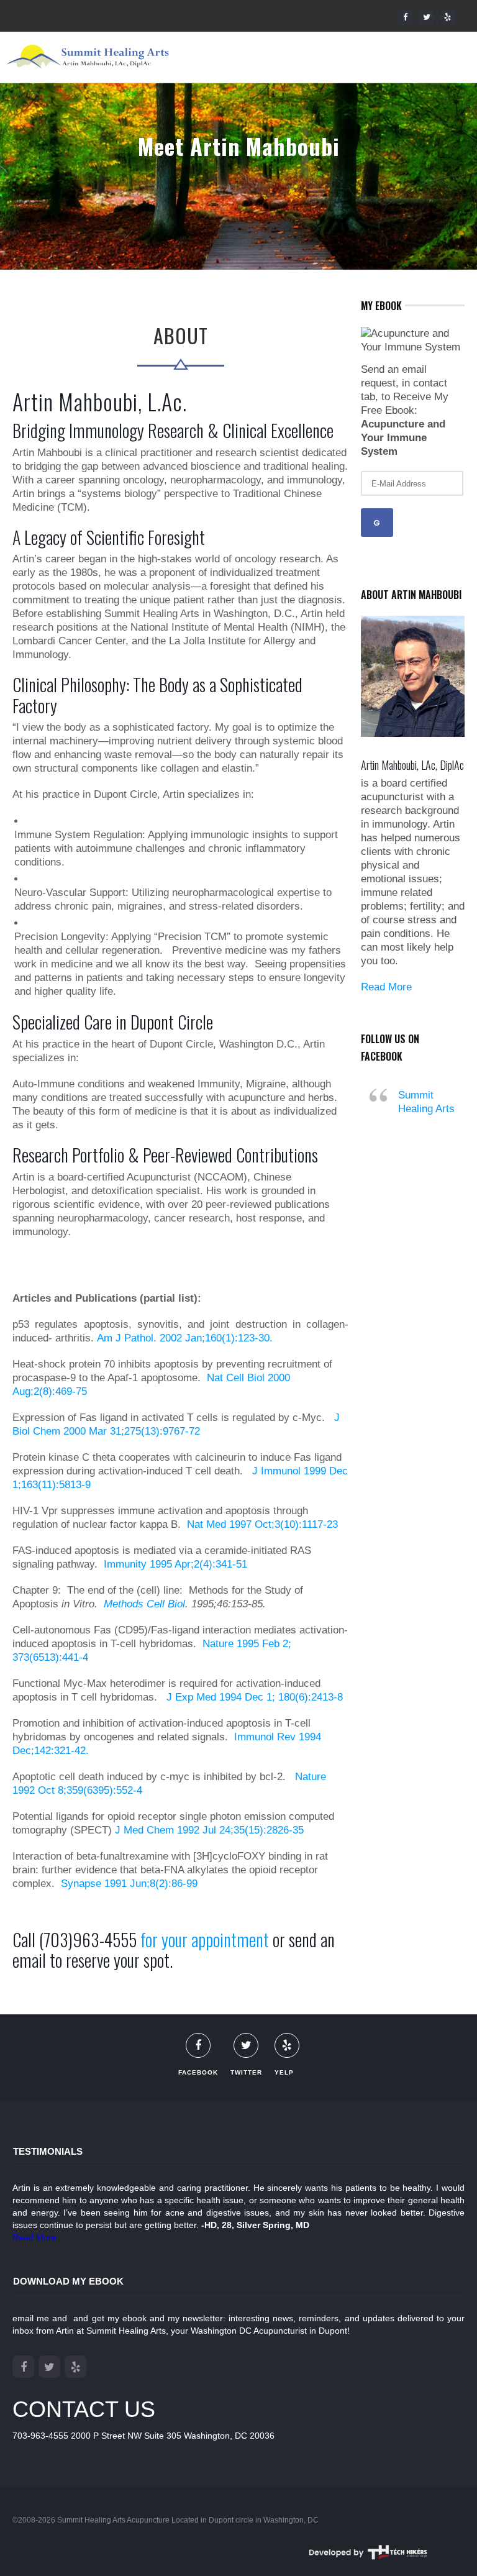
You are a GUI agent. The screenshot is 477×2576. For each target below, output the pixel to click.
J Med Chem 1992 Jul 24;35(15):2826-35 (209, 1830)
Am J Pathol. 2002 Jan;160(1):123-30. (185, 1338)
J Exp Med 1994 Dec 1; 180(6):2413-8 (253, 1697)
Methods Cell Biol (144, 1604)
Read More (386, 987)
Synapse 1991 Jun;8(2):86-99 (129, 1884)
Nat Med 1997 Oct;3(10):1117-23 (262, 1524)
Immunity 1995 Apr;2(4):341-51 (175, 1564)
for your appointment (205, 1939)
